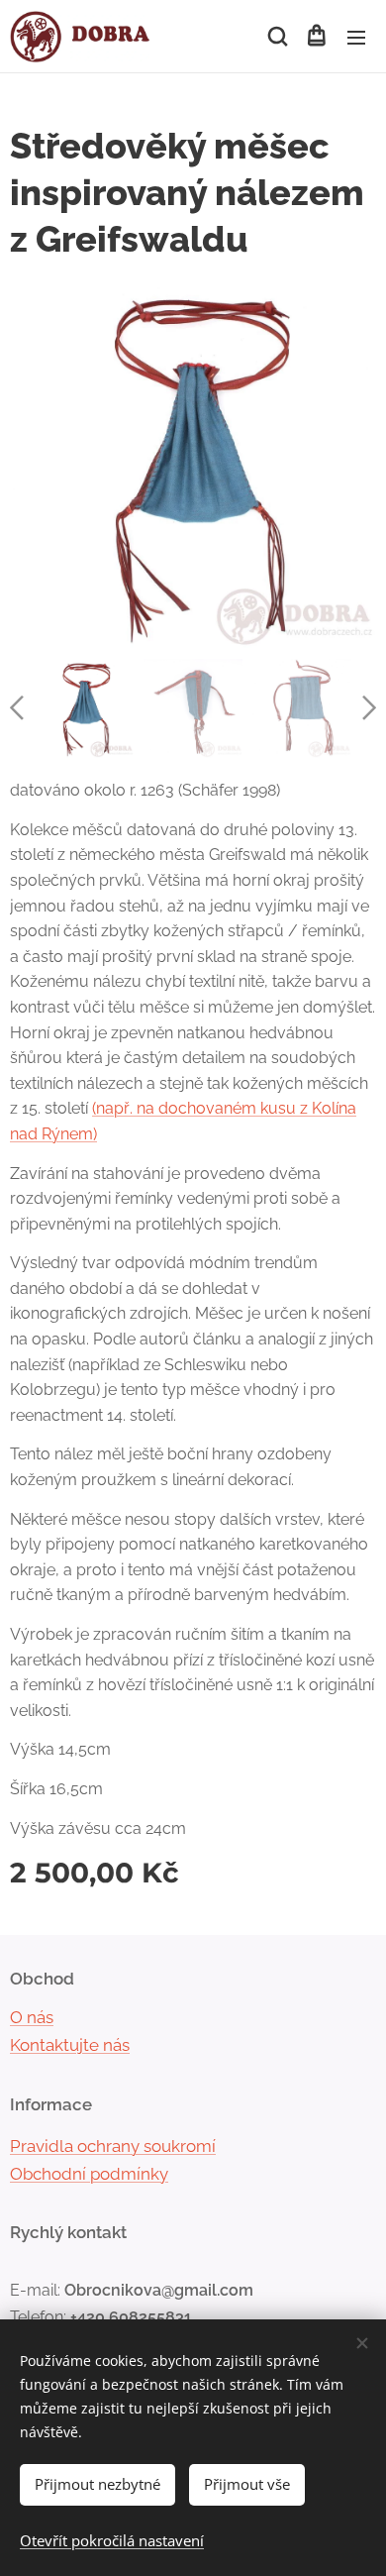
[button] (276, 37)
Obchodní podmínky (89, 2174)
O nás (32, 2017)
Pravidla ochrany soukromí (113, 2146)
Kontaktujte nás (70, 2045)
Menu (356, 37)
